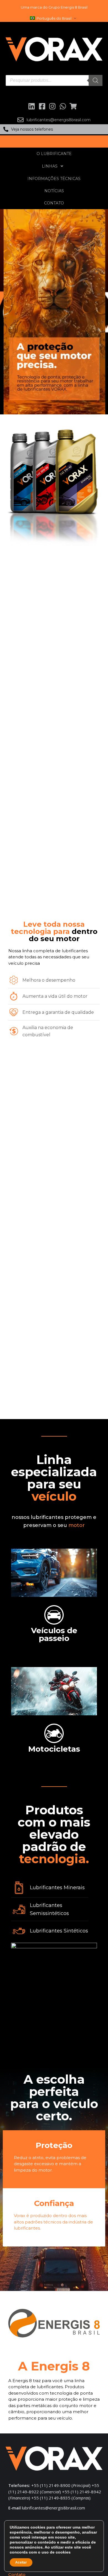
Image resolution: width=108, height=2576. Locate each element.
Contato (54, 203)
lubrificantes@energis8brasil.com (53, 2508)
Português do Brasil (54, 18)
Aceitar (21, 2562)
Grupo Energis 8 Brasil (68, 7)
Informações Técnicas (54, 179)
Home (54, 141)
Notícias (54, 191)
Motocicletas (54, 1749)
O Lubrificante (54, 154)
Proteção (54, 2145)
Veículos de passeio (54, 1634)
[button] (54, 129)
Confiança (54, 2203)
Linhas (50, 166)
